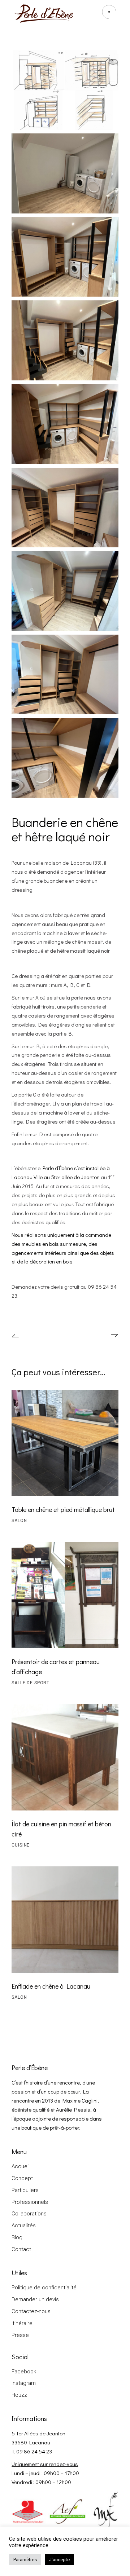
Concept (22, 2178)
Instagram (24, 2383)
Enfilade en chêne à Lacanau (51, 1986)
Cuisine (21, 1845)
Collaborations (29, 2214)
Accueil (21, 2166)
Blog (17, 2237)
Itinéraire (22, 2323)
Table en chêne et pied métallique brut (63, 1509)
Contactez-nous (31, 2311)
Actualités (24, 2226)
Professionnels (30, 2202)
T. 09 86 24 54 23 (32, 2451)
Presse (20, 2335)
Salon (19, 1521)
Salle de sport (31, 1683)
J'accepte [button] (59, 2560)
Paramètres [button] (25, 2560)
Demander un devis (35, 2299)
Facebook (24, 2372)
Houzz (19, 2395)
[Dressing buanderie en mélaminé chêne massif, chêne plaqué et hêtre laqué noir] (65, 90)
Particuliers (25, 2190)
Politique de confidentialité (44, 2288)
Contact (21, 2249)
